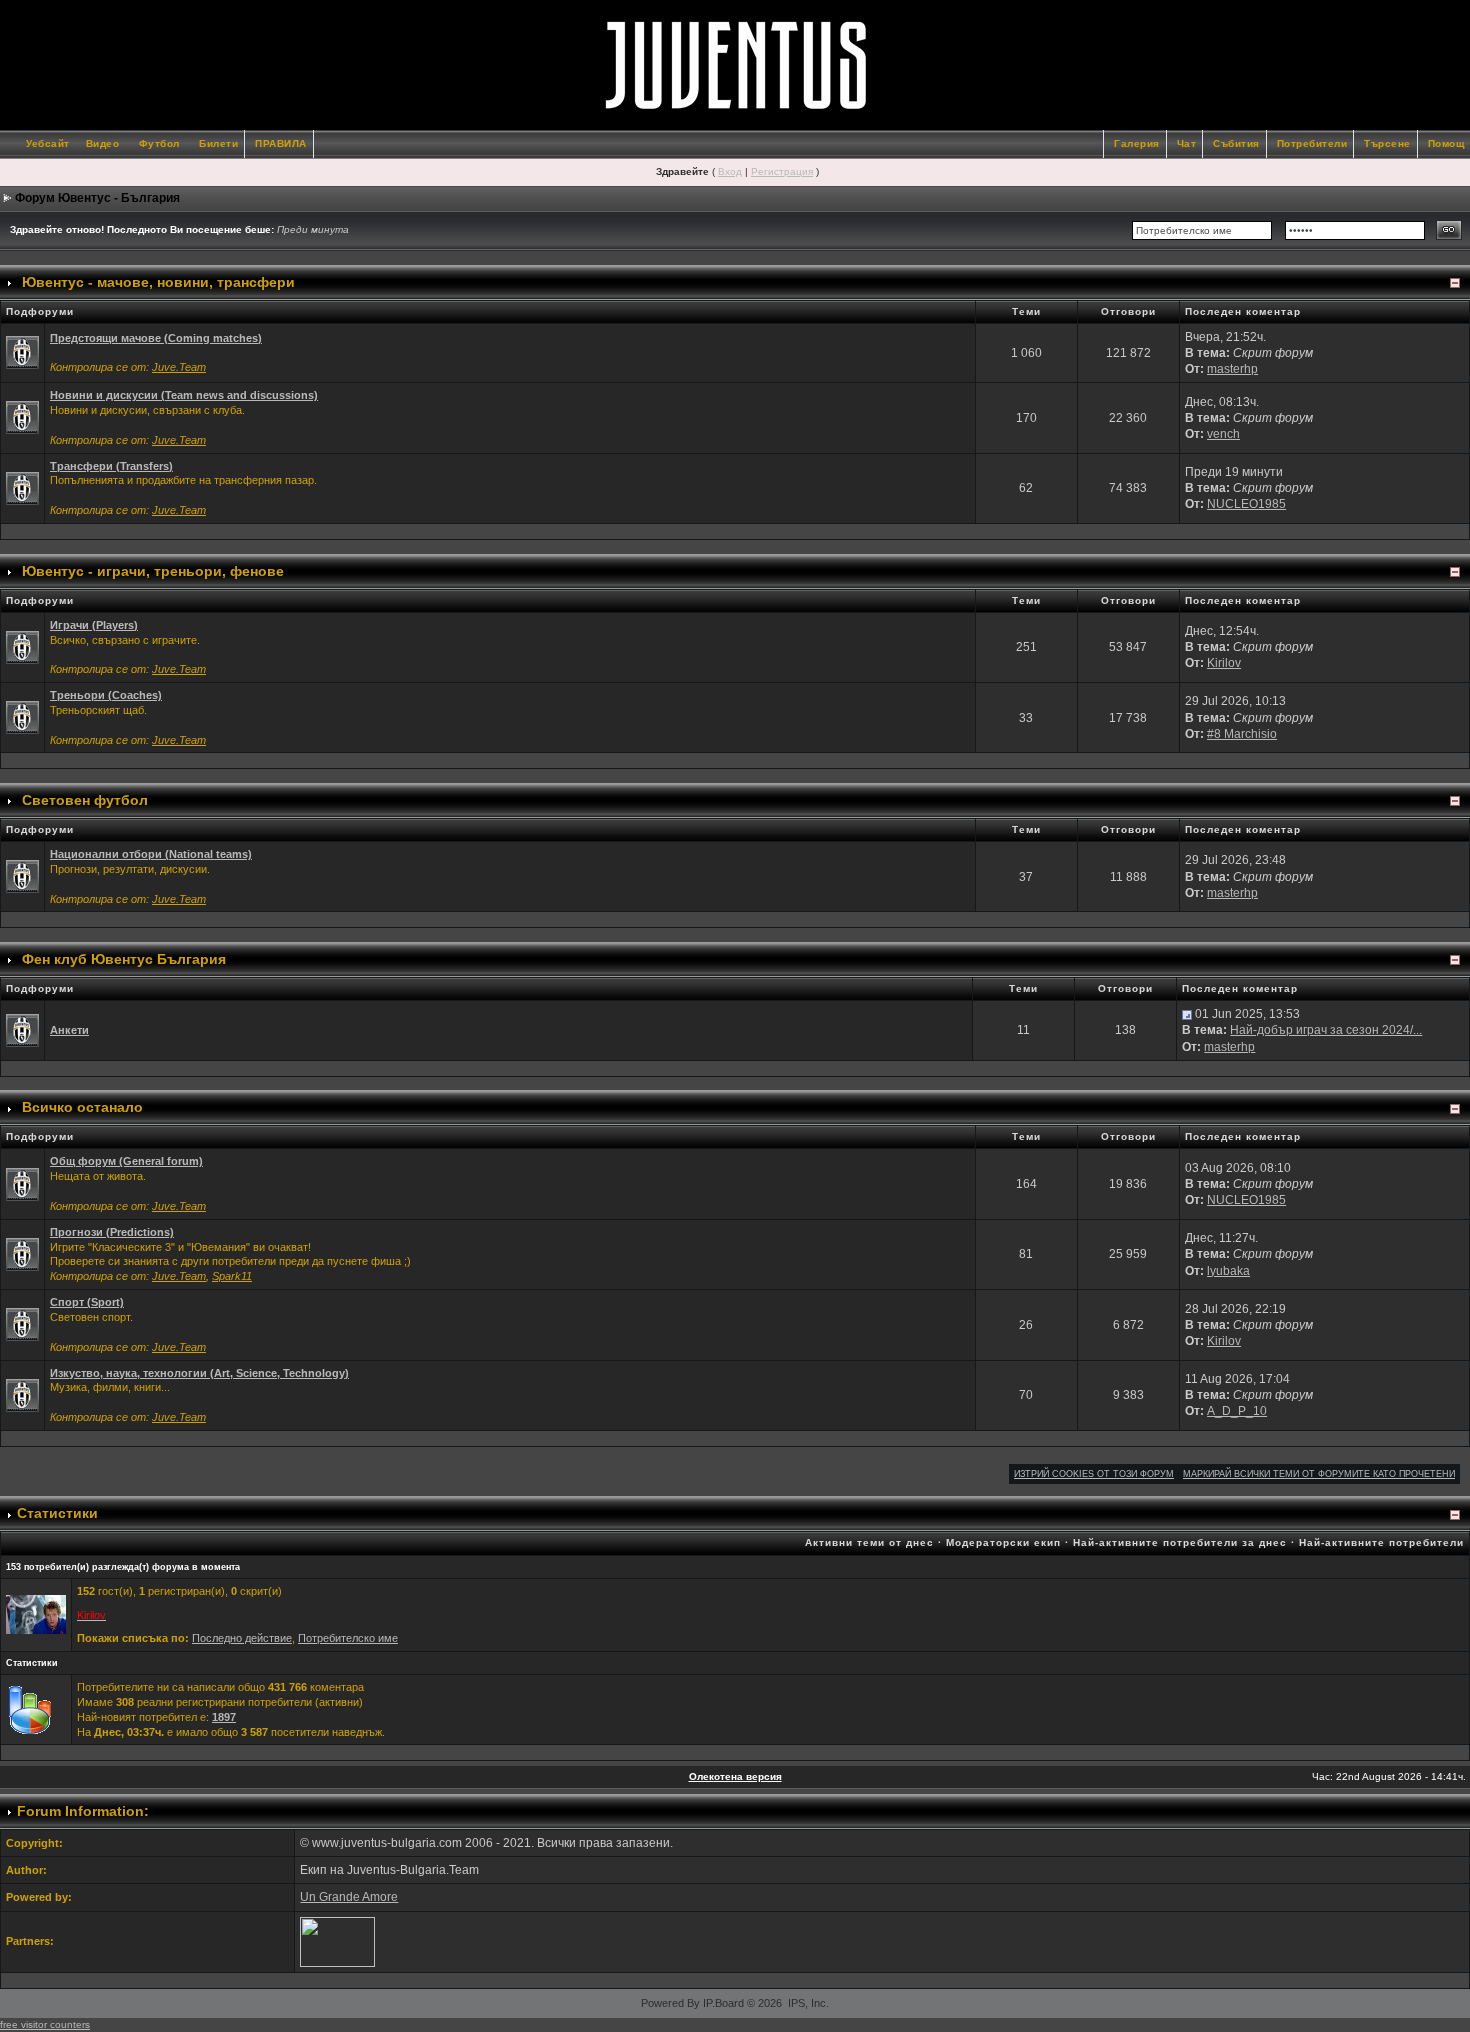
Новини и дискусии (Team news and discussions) (184, 395)
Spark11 (232, 1276)
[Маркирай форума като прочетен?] (22, 352)
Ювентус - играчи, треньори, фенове (153, 571)
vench (1223, 434)
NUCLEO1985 (1246, 504)
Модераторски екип (1003, 1542)
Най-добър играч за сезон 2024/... (1326, 1030)
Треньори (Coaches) (106, 695)
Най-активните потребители (1381, 1542)
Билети (218, 143)
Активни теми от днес (869, 1542)
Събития (1236, 143)
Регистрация (782, 171)
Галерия (1137, 143)
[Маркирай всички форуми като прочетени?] (22, 417)
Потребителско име (348, 1638)
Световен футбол (85, 800)
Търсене (1387, 143)
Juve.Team (179, 367)
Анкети (69, 1030)
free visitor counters (45, 2024)
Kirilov (1224, 663)
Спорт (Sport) (87, 1302)
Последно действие (242, 1638)
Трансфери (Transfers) (111, 466)
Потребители (1312, 143)
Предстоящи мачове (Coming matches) (156, 338)
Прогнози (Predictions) (112, 1232)
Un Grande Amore (349, 1897)
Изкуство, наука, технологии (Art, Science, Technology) (199, 1373)
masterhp (1232, 369)
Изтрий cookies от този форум (1094, 1474)
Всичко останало (82, 1107)
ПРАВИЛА (281, 143)
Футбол (159, 143)
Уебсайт (48, 143)
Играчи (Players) (94, 625)
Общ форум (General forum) (126, 1161)
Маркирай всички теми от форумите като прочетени (1319, 1474)
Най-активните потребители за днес (1180, 1542)
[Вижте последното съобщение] (1187, 1014)
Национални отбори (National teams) (151, 854)
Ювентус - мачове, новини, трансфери (158, 282)
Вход (730, 171)
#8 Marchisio (1242, 734)
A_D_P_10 (1237, 1411)
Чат (1187, 143)
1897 (224, 1717)
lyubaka (1228, 1271)
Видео (103, 143)
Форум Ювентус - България (97, 198)
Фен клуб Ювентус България (124, 959)
